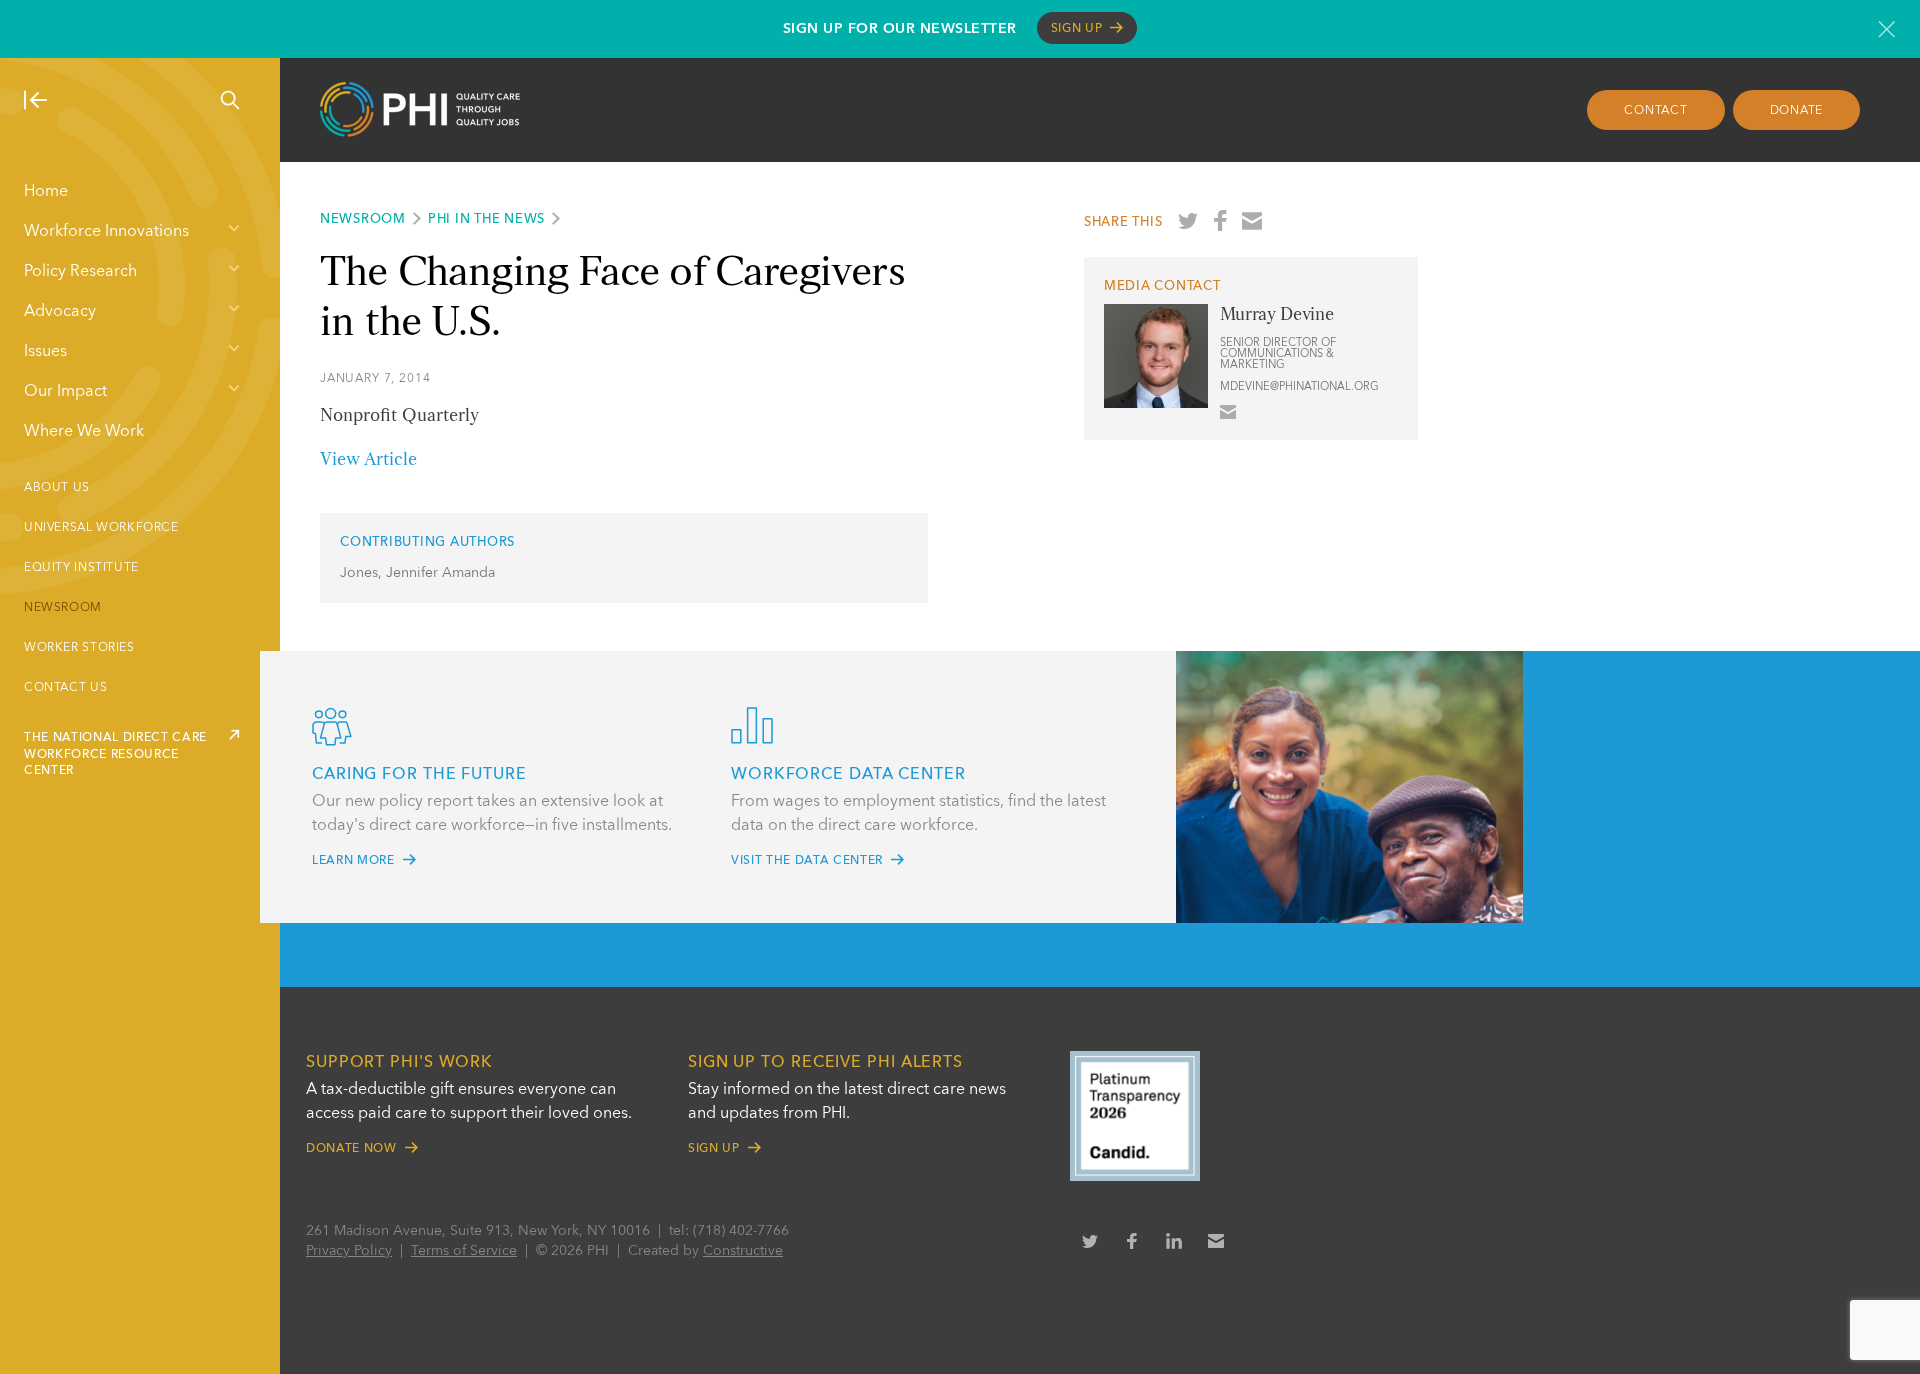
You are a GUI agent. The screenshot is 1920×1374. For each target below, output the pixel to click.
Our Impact (65, 392)
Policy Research (80, 272)
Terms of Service (464, 1251)
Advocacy (60, 312)
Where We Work (84, 432)
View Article (368, 460)
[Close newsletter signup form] (1886, 29)
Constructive (743, 1251)
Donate (1797, 111)
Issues (45, 352)
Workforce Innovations (106, 232)
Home (46, 192)
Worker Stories (79, 648)
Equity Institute (81, 568)
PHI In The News (486, 219)
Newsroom (63, 608)
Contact (1655, 111)
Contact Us (65, 688)
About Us (57, 488)
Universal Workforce (101, 528)
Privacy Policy (349, 1251)
